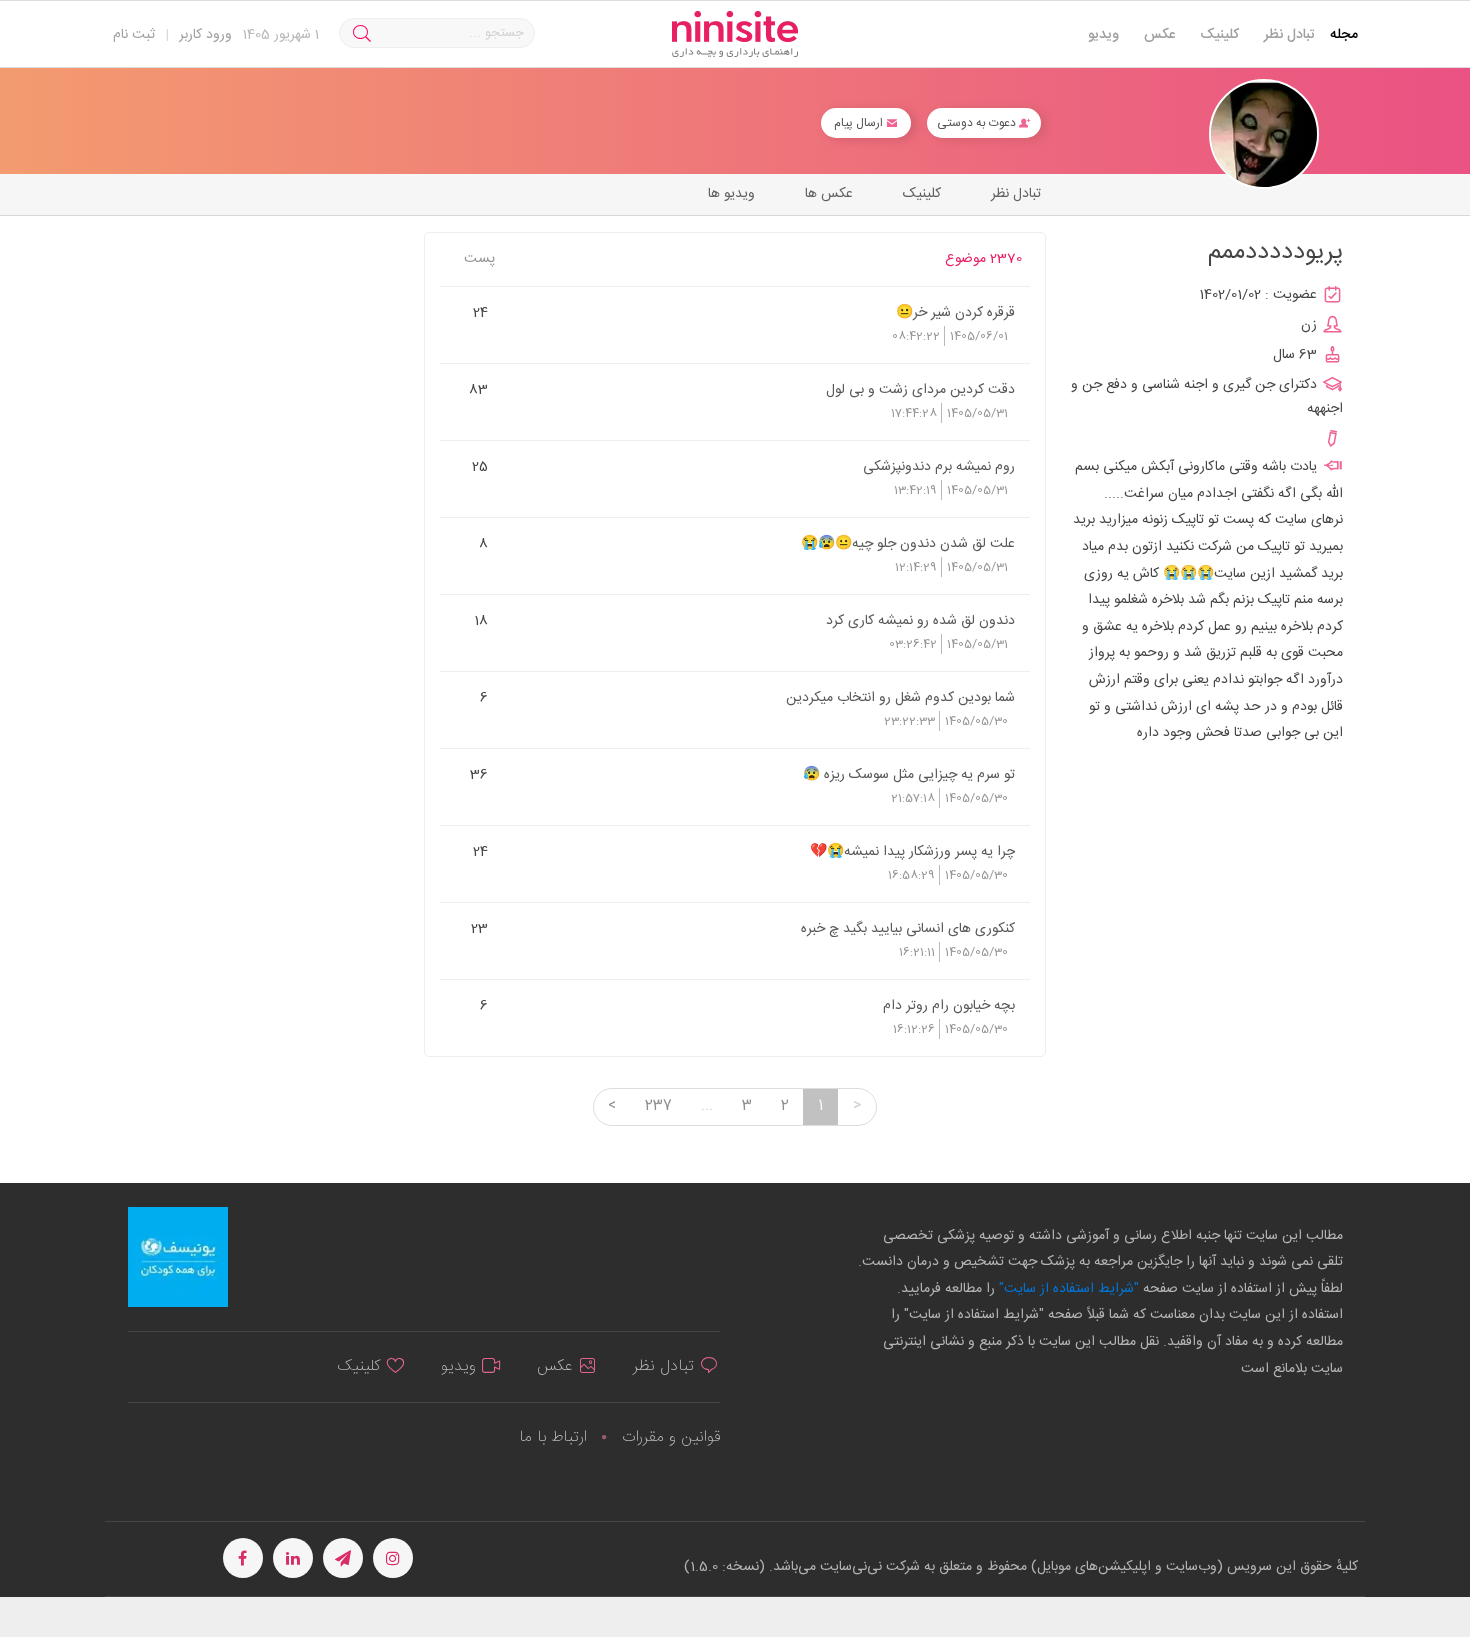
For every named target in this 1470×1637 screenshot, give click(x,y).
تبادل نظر (1289, 35)
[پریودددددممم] (1264, 134)
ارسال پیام (860, 123)
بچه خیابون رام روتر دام (949, 1005)
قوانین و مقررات (671, 1437)
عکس (1159, 35)
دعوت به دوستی (978, 123)
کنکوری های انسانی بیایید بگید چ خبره (908, 928)
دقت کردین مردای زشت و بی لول (920, 389)
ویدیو (1103, 35)
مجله (1344, 35)
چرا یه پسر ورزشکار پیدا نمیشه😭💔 (912, 851)
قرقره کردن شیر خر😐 (955, 312)
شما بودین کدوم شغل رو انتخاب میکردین (900, 697)
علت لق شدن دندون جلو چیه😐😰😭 (908, 543)
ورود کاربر (205, 35)
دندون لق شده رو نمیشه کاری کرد (920, 620)
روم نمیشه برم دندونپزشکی (939, 466)
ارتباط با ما (553, 1437)
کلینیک (1219, 35)
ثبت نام (134, 35)
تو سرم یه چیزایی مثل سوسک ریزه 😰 (909, 774)
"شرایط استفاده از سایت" (1067, 1289)
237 (658, 1106)
